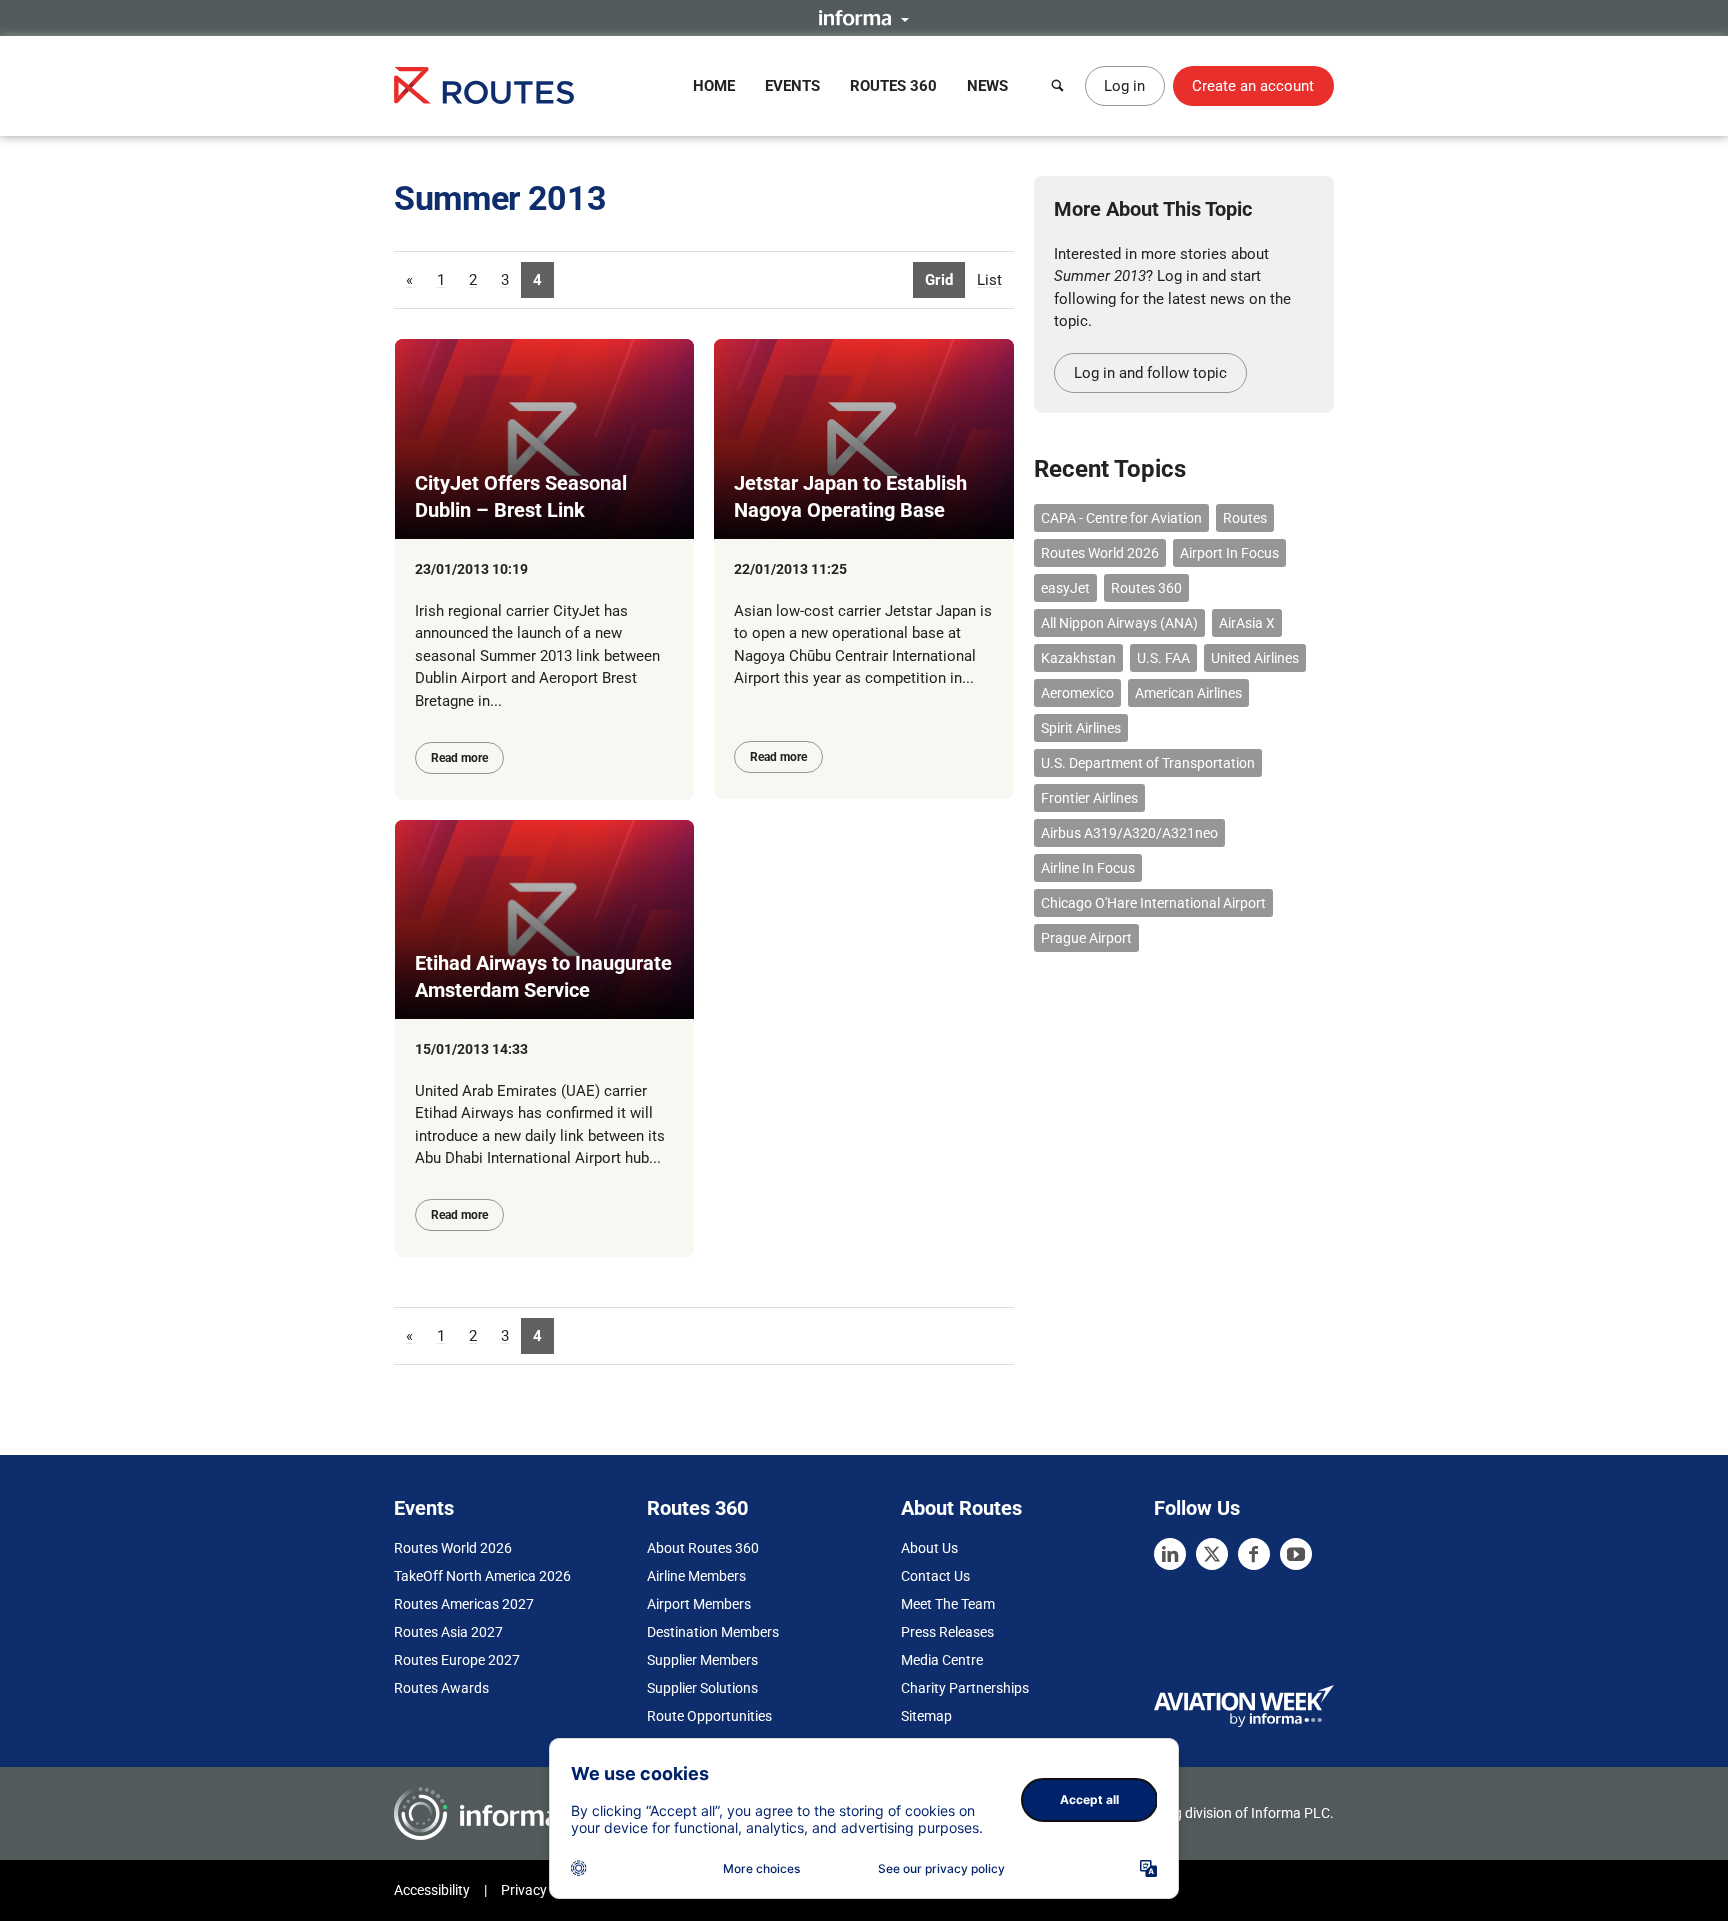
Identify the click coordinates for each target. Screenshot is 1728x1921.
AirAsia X (1247, 623)
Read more (459, 758)
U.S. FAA (1163, 658)
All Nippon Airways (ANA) (1119, 623)
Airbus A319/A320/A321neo (1129, 833)
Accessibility (432, 1890)
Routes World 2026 (1100, 553)
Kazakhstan (1078, 658)
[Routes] (484, 85)
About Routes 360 (703, 1548)
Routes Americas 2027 (464, 1604)
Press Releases (947, 1632)
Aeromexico (1077, 693)
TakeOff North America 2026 (482, 1576)
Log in (1124, 86)
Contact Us (935, 1576)
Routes (1245, 518)
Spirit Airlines (1081, 728)
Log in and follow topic (1150, 373)
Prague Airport (1086, 938)
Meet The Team (948, 1604)
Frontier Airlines (1089, 798)
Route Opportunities (709, 1716)
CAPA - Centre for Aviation (1121, 518)
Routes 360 (893, 86)
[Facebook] (1254, 1554)
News (987, 86)
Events (792, 86)
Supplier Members (702, 1660)
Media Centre (942, 1660)
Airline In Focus (1088, 868)
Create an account (1253, 86)
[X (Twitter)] (1212, 1554)
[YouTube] (1296, 1554)
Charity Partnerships (965, 1688)
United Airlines (1255, 658)
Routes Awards (441, 1688)
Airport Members (699, 1604)
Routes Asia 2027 (448, 1632)
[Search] (1058, 86)
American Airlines (1188, 693)
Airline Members (696, 1576)
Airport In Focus (1229, 553)
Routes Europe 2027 (457, 1660)
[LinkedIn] (1170, 1554)
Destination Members (713, 1632)
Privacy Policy (544, 1890)
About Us (929, 1548)
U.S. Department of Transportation (1148, 763)
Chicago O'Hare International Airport (1153, 903)
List (989, 280)
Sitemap (926, 1716)
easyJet (1065, 588)
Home (714, 86)
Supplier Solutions (702, 1688)
